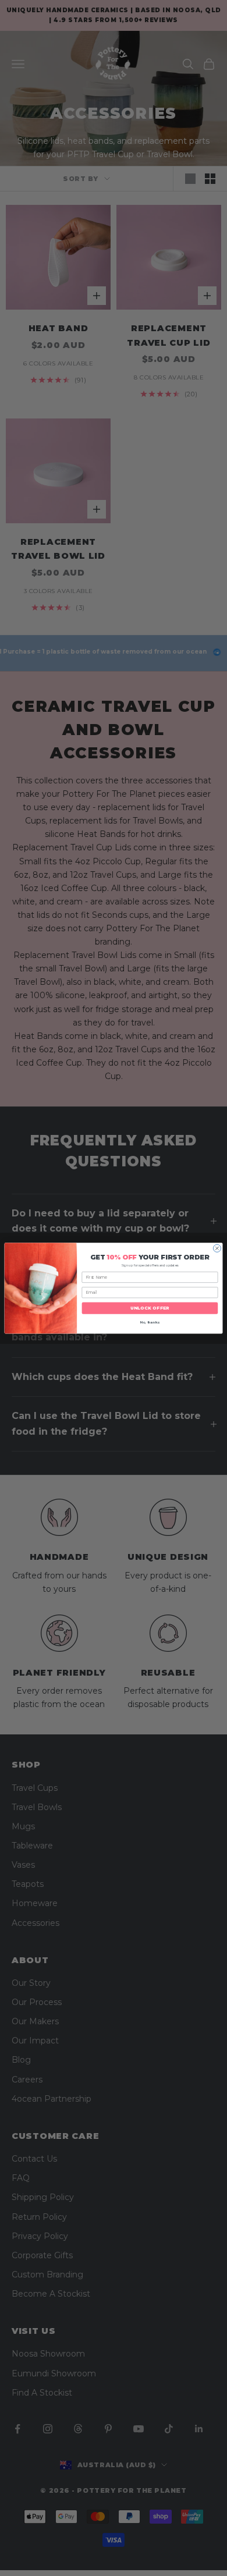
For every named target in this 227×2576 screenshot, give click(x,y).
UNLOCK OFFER (150, 1308)
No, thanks (150, 1323)
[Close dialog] (217, 1248)
